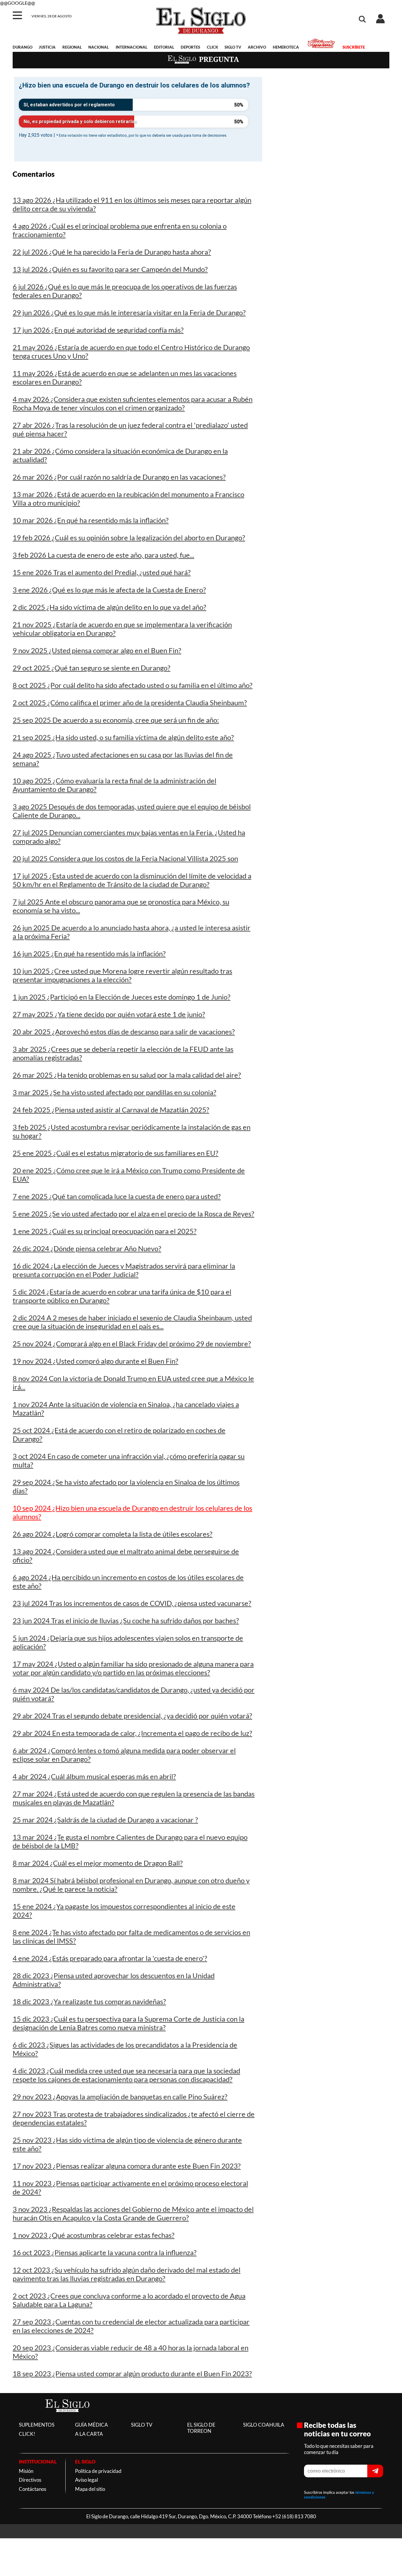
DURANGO (23, 47)
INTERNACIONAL (132, 47)
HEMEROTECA (286, 47)
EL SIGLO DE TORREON (201, 2428)
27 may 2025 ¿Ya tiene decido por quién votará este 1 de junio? (109, 1014)
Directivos (30, 2480)
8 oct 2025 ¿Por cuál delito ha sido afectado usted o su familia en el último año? (133, 685)
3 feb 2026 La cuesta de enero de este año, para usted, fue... (103, 555)
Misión (26, 2471)
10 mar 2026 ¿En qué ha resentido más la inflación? (91, 520)
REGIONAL (72, 47)
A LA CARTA (89, 2434)
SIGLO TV (233, 47)
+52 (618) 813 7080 (294, 2516)
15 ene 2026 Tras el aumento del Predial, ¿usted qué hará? (102, 572)
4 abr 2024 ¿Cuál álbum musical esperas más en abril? (94, 1776)
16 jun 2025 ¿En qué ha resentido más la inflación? (89, 953)
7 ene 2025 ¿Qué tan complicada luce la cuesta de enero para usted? (117, 1196)
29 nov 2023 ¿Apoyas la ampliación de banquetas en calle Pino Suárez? (120, 2097)
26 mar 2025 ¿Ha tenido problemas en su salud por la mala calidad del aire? (127, 1075)
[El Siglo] (67, 2418)
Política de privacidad (98, 2471)
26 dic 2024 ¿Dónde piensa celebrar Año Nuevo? (87, 1248)
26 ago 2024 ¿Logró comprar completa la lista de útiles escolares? (113, 1534)
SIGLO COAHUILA (264, 2425)
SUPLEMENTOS (37, 2425)
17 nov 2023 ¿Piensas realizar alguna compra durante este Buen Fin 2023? (127, 2166)
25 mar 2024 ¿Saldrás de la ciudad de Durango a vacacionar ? (105, 1820)
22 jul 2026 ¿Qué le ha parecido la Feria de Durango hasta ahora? (112, 252)
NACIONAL (99, 47)
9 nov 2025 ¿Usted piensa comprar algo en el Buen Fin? (97, 650)
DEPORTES (190, 47)
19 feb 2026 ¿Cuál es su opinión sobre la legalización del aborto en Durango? (129, 538)
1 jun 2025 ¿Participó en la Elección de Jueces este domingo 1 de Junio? (122, 997)
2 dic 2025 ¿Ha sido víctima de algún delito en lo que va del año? (109, 607)
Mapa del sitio (90, 2489)
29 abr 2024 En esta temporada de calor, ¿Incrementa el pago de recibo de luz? (132, 1733)
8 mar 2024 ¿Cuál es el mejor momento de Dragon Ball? (98, 1863)
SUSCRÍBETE (354, 47)
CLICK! (27, 2434)
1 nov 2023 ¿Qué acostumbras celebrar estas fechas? (94, 2235)
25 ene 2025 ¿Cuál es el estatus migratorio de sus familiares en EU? (116, 1153)
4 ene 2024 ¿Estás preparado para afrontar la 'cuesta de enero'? (110, 1958)
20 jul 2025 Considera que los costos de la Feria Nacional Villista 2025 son (125, 858)
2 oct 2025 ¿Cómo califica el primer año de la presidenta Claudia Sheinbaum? (130, 702)
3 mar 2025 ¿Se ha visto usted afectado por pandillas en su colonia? (114, 1092)
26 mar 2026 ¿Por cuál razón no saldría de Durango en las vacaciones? (119, 477)
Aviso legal (87, 2480)
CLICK (212, 47)
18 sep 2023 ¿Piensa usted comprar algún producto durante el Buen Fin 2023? (132, 2373)
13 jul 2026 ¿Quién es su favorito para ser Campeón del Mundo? (110, 269)
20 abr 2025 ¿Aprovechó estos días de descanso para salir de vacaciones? (124, 1032)
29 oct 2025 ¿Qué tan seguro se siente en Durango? (92, 668)
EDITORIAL (164, 47)
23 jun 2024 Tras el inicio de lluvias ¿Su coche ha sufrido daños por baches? (126, 1620)
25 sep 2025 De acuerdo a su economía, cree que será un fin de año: (116, 720)
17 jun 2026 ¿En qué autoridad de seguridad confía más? (98, 330)
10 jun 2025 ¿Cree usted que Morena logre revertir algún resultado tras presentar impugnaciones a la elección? (122, 975)
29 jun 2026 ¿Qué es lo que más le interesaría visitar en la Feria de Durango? (129, 312)
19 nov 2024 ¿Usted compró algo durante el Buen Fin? (95, 1361)
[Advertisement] (330, 117)
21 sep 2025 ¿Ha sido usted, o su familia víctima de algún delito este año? (123, 737)
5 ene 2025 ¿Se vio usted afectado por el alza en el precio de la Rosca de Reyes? (133, 1214)
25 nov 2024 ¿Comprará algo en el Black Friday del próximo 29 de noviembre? (132, 1344)
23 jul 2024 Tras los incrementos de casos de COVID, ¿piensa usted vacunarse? (132, 1603)
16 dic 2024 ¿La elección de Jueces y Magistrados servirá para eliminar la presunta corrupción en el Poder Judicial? (124, 1270)
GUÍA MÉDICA (92, 2425)
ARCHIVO (257, 47)
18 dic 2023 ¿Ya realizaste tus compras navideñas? (89, 2001)
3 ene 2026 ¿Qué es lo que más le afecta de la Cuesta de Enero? (109, 590)
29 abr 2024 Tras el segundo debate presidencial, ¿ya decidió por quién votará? (132, 1716)
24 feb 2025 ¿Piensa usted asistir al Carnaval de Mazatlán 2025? (111, 1110)
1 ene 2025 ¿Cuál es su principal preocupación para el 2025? (105, 1231)
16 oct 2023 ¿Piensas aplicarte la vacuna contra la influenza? (105, 2252)
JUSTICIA (47, 47)
